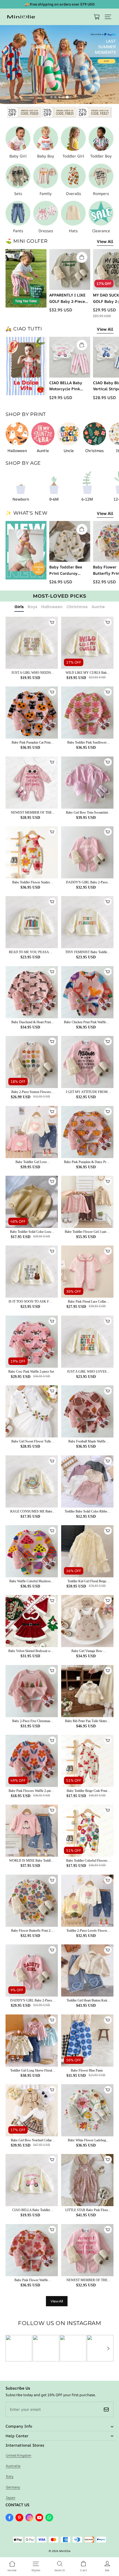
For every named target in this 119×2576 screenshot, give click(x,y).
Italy (10, 2476)
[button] (108, 17)
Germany (13, 2487)
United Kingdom (19, 2455)
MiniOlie (65, 2551)
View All (105, 241)
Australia (13, 2466)
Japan (11, 2498)
